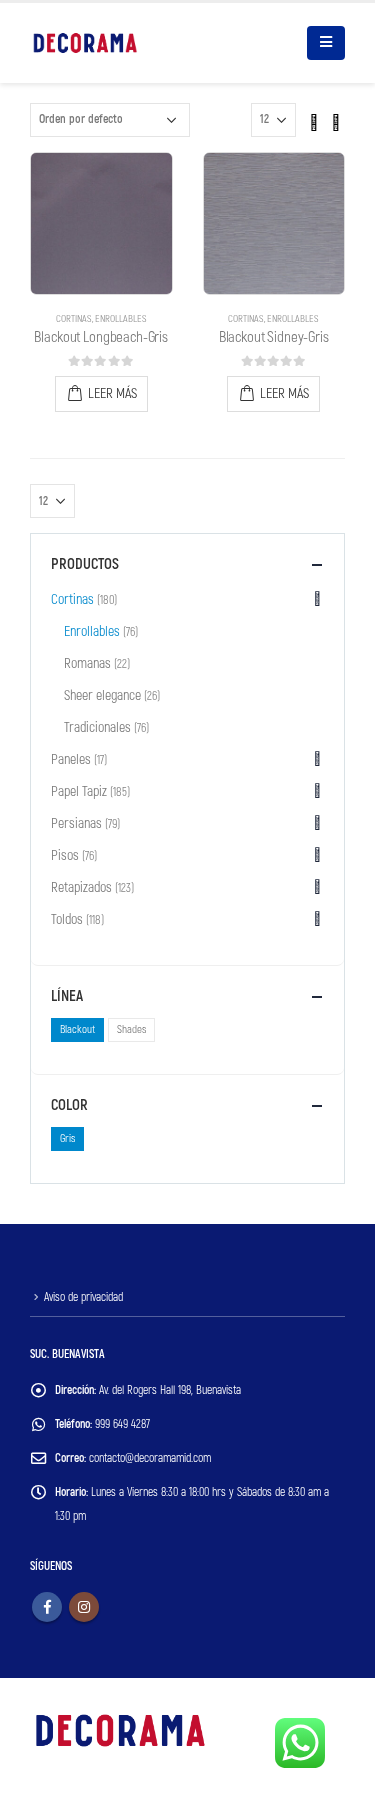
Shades (131, 1029)
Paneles (71, 759)
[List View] (336, 119)
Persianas (76, 823)
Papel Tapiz (79, 791)
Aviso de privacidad (83, 1297)
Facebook (47, 1607)
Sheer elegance (102, 695)
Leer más (112, 393)
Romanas (87, 663)
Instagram (84, 1607)
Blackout (77, 1029)
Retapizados (81, 887)
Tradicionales (97, 727)
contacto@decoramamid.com (150, 1458)
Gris (67, 1138)
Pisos (65, 855)
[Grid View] (314, 119)
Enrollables (121, 319)
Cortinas (74, 319)
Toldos (67, 919)
